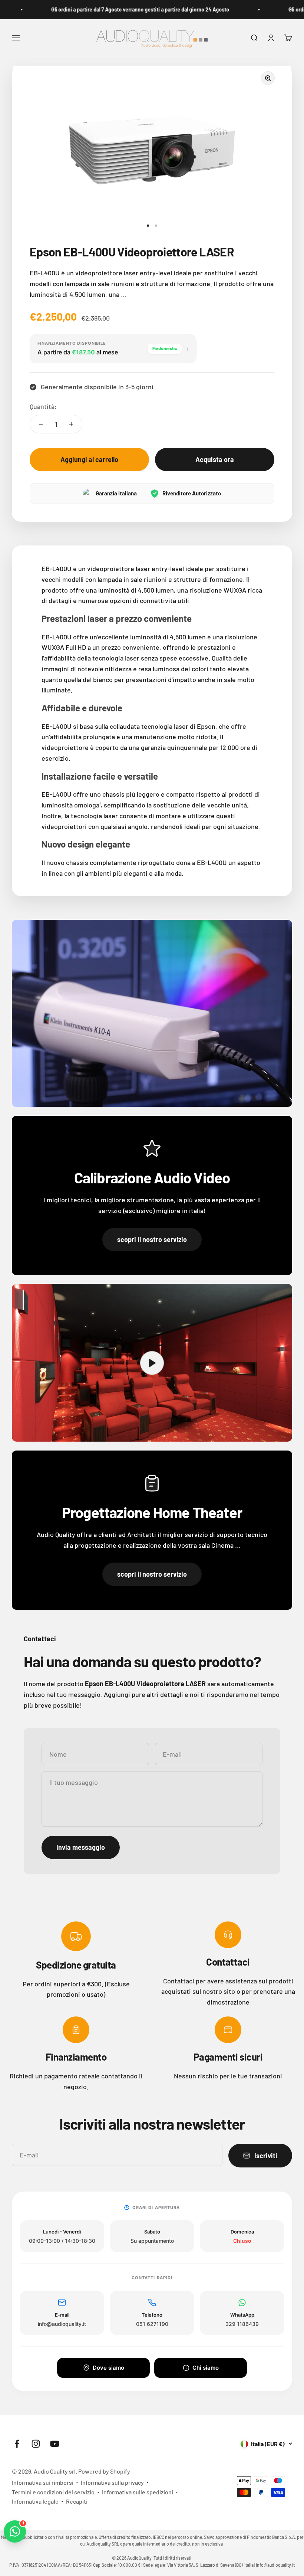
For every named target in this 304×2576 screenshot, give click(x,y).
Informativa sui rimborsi (43, 2482)
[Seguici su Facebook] (17, 2444)
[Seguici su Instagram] (36, 2444)
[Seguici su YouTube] (55, 2444)
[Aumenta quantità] (71, 424)
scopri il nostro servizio (152, 1239)
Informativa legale (35, 2501)
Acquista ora (215, 459)
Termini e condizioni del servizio (53, 2492)
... (124, 294)
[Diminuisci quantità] (41, 424)
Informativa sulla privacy (112, 2482)
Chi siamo (206, 2368)
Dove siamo (108, 2368)
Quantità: (43, 406)
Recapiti (77, 2501)
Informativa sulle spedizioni (138, 2492)
